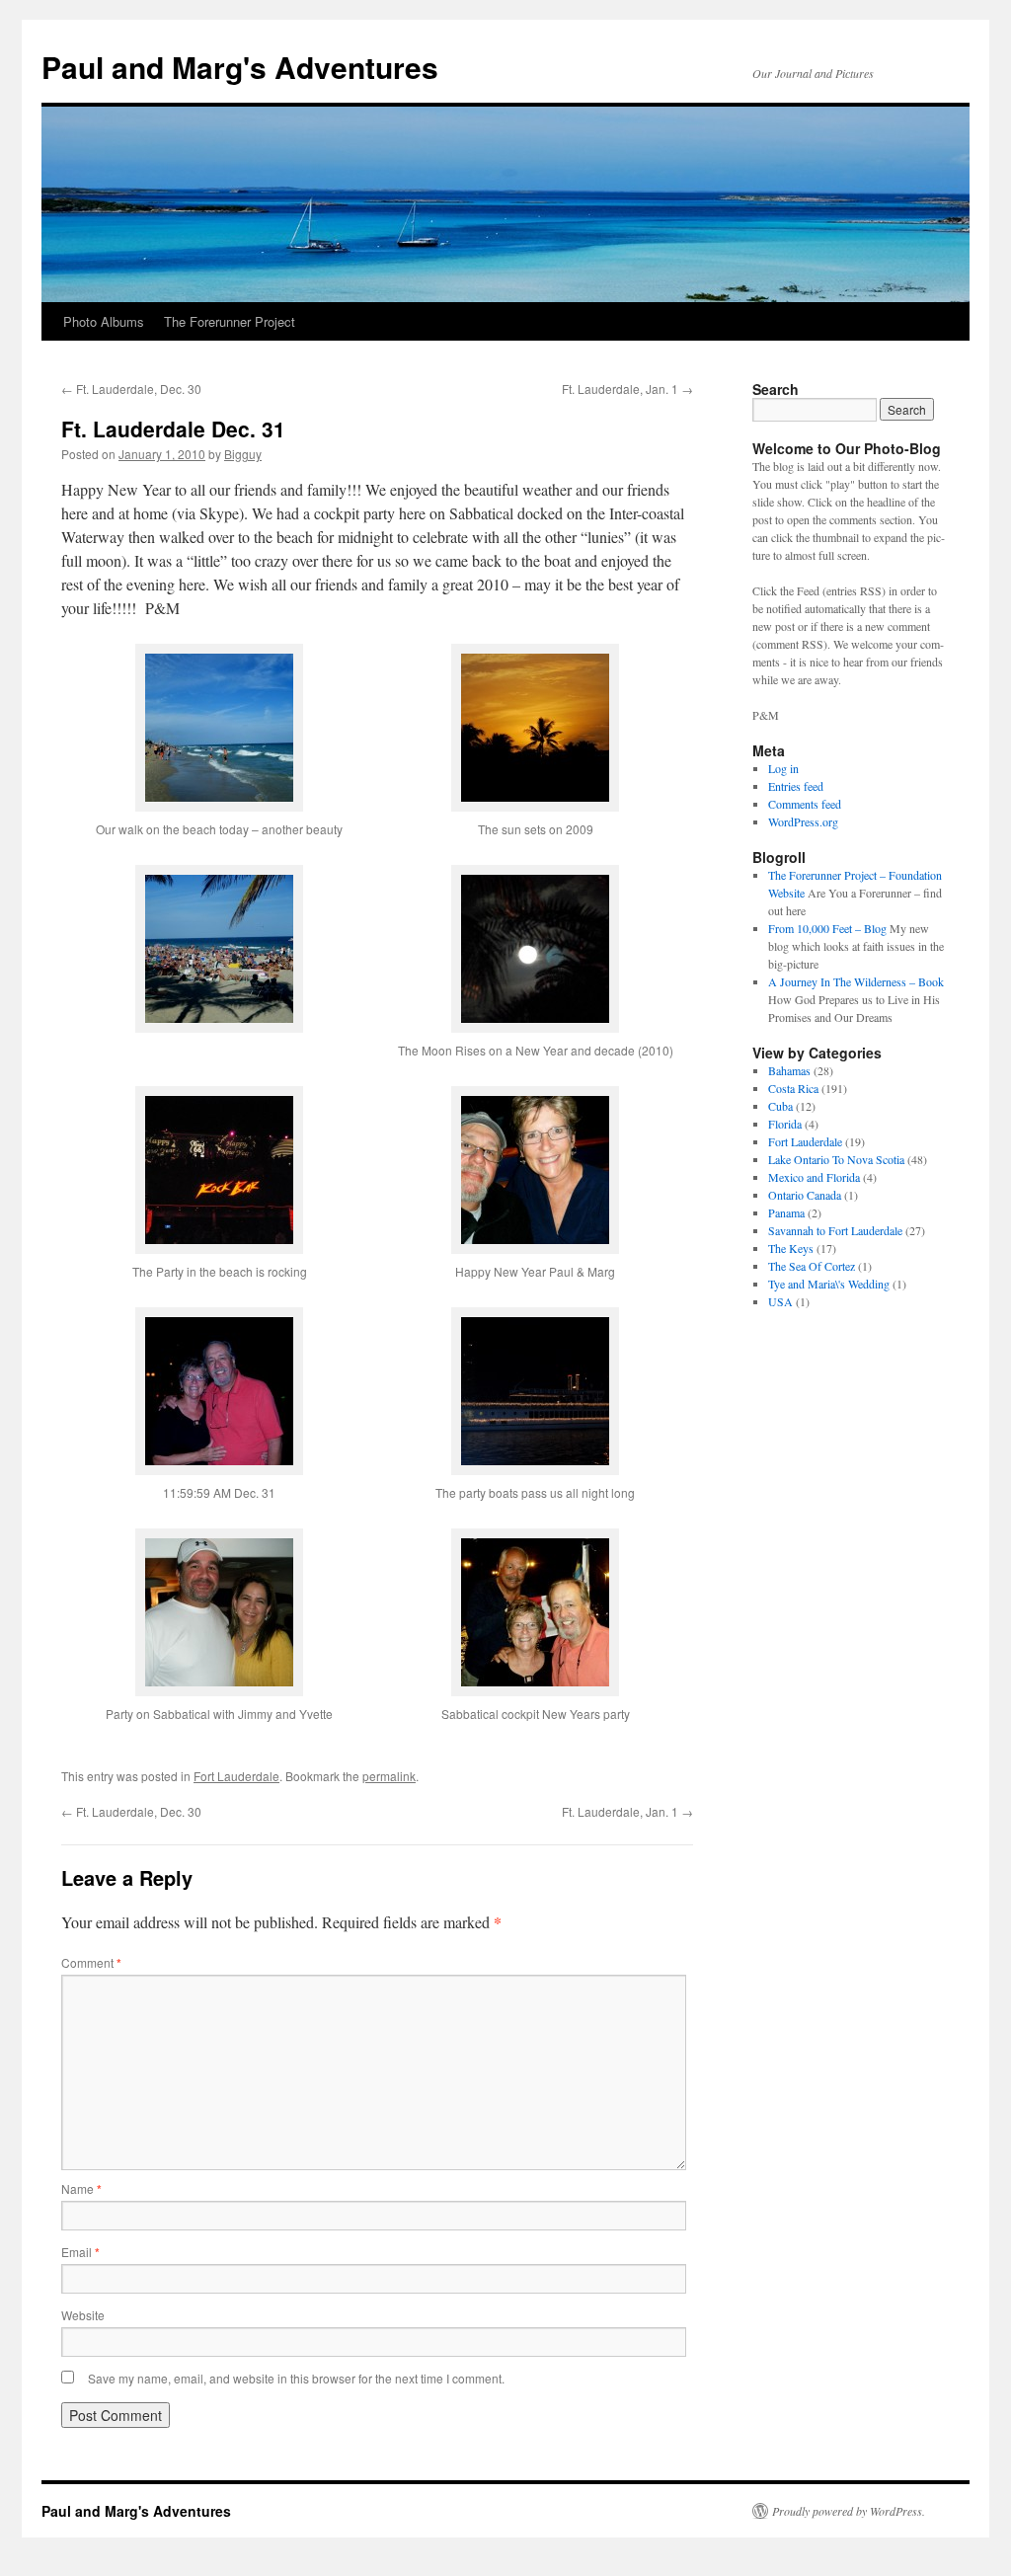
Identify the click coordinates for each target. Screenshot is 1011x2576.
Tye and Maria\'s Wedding (829, 1284)
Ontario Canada (805, 1195)
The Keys (791, 1248)
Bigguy (243, 454)
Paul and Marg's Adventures (240, 67)
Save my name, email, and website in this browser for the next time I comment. (296, 2378)
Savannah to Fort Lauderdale (835, 1230)
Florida (785, 1124)
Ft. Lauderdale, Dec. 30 (131, 389)
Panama (786, 1212)
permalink (389, 1776)
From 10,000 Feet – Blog (827, 928)
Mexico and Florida (814, 1177)
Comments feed (805, 804)
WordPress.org (803, 821)
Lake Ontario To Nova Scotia (836, 1159)
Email (80, 2252)
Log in (783, 768)
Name (81, 2188)
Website (83, 2315)
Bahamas (789, 1070)
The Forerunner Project (230, 321)
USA (780, 1301)
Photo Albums (104, 321)
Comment (91, 1962)
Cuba (780, 1106)
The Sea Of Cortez (812, 1266)
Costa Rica (793, 1088)
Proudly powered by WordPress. (849, 2511)
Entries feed (796, 786)
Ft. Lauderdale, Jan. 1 (627, 389)
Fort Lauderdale (236, 1776)
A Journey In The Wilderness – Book (856, 981)
